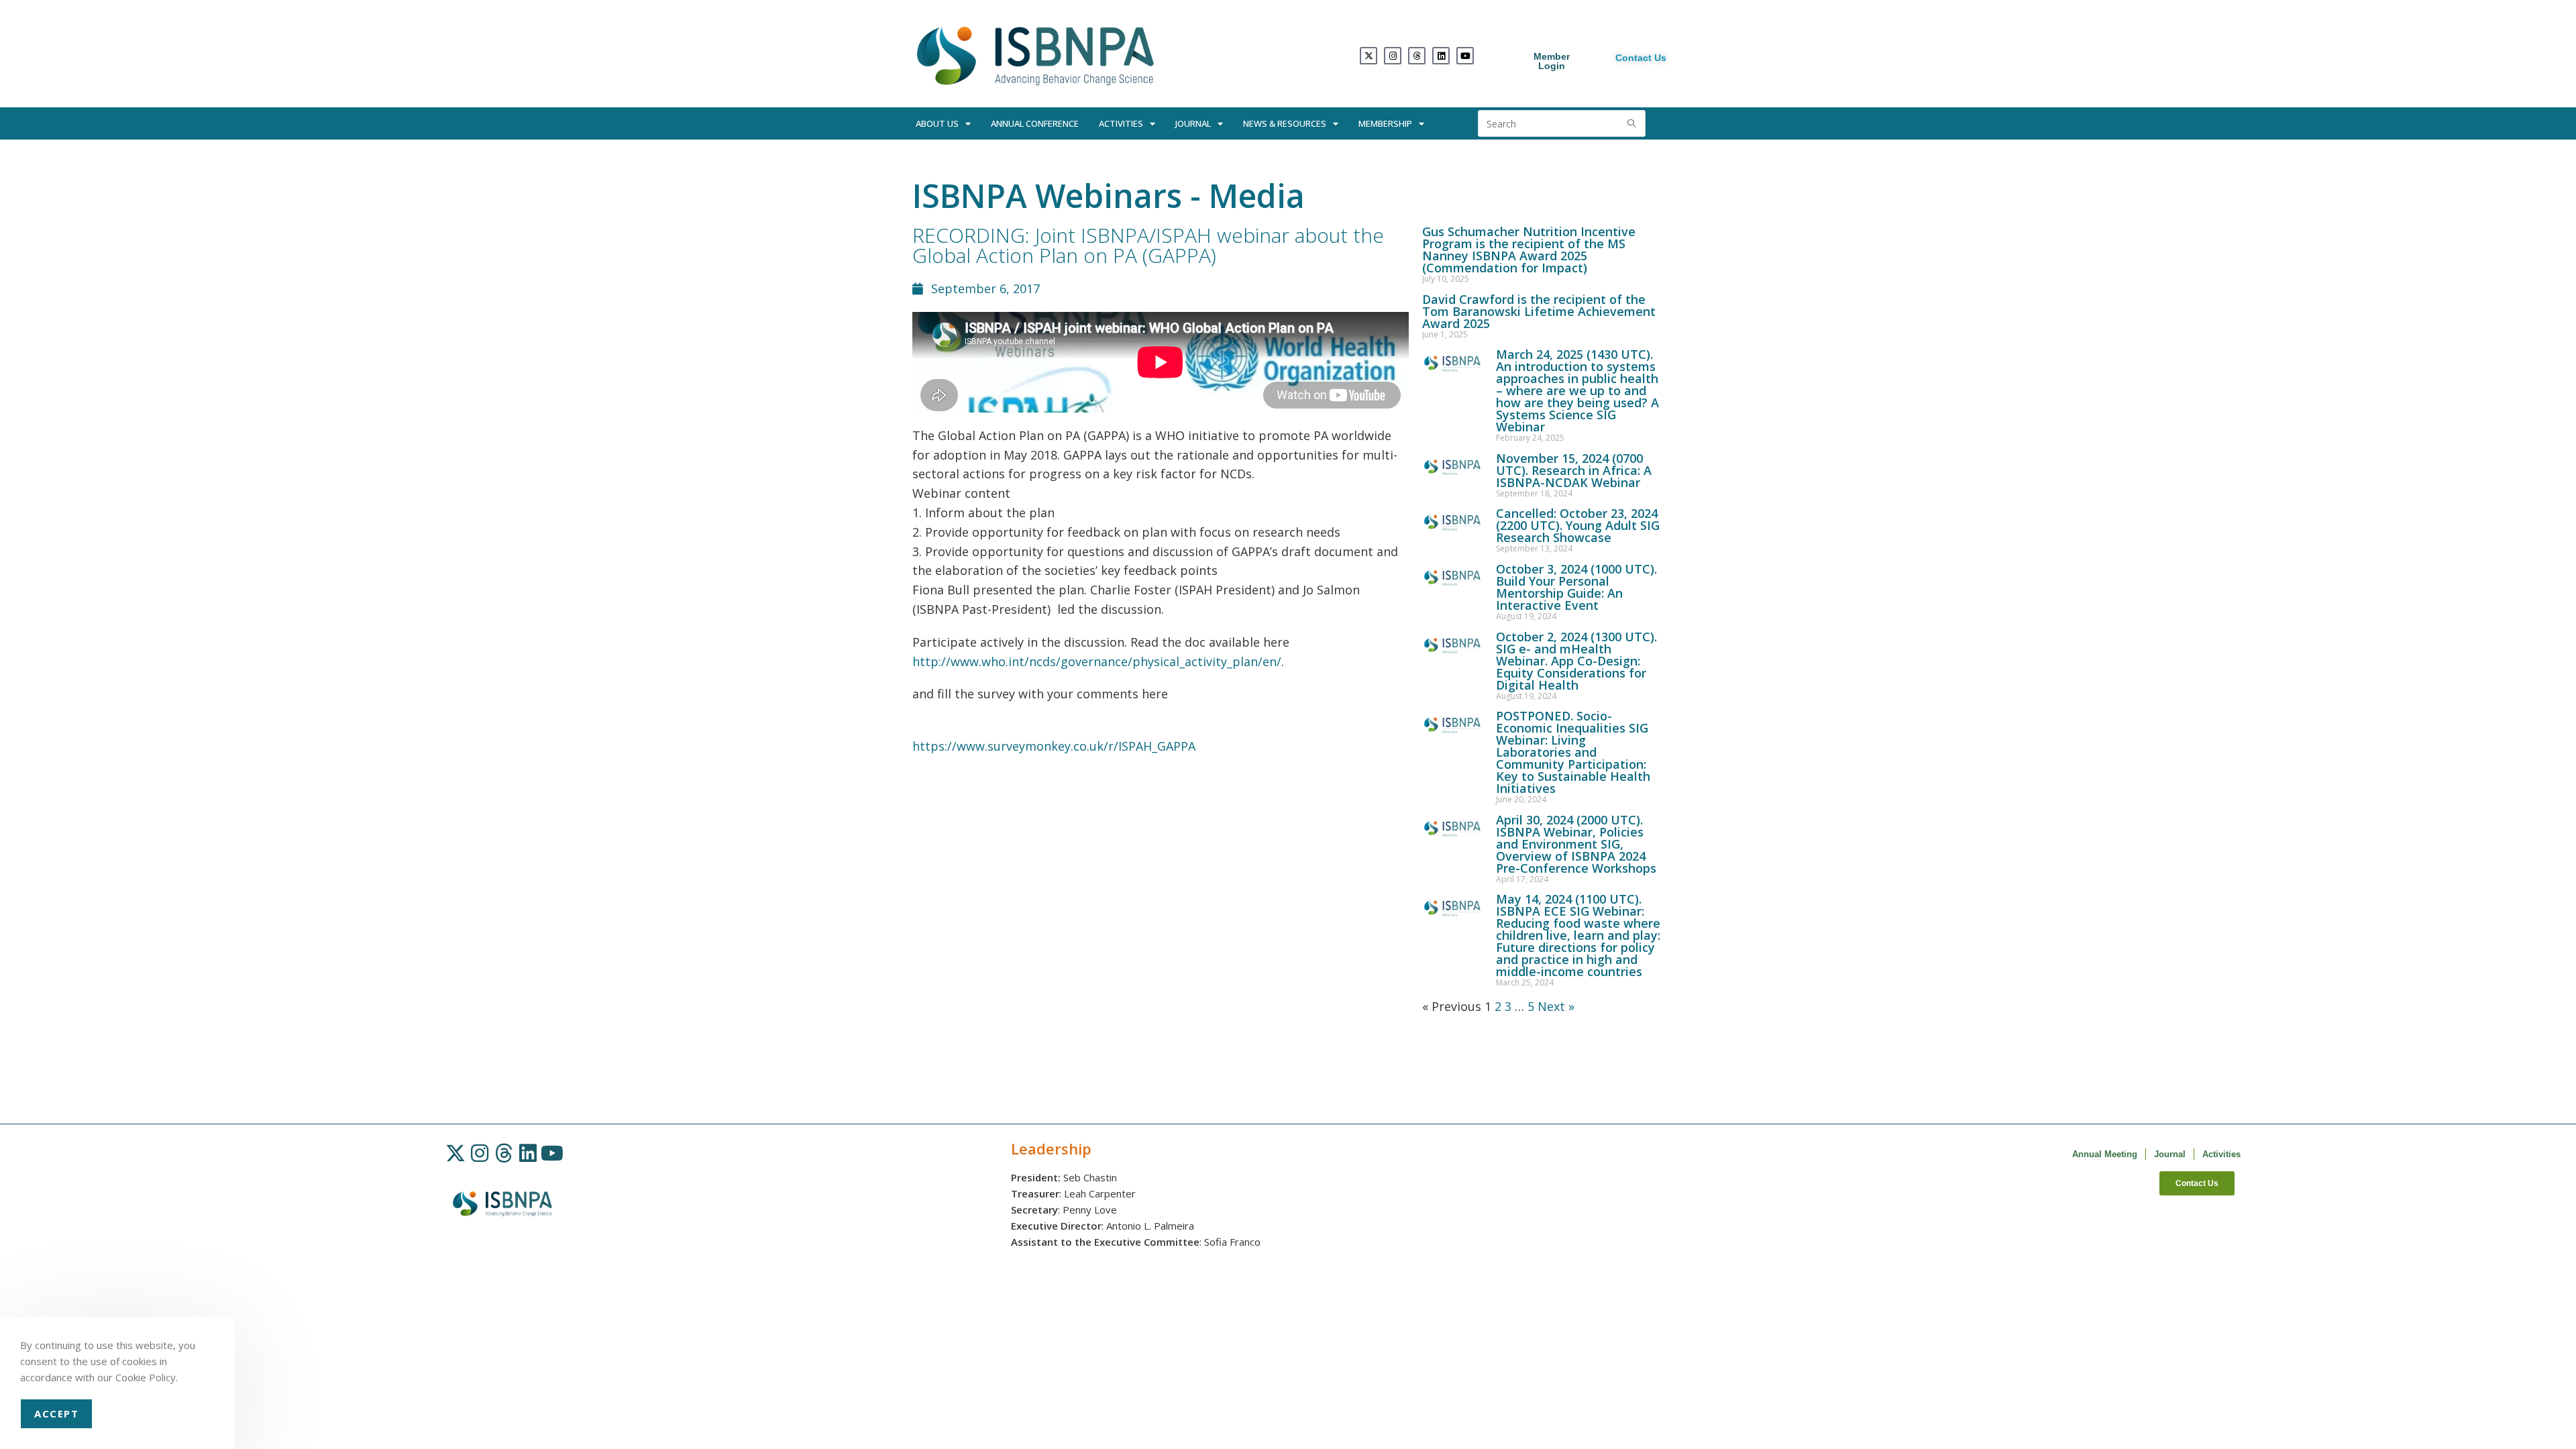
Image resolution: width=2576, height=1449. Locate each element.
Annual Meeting (2105, 1154)
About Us (937, 123)
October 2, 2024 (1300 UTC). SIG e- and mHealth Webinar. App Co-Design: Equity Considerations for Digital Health (1576, 661)
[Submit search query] (1632, 123)
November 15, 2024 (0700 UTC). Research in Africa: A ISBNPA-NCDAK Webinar (1574, 470)
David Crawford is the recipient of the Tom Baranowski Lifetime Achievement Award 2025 (1539, 311)
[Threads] (1417, 56)
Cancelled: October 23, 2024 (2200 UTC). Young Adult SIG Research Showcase (1578, 525)
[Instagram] (1393, 56)
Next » (1556, 1006)
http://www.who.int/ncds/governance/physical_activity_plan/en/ (1097, 661)
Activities (1121, 123)
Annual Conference (1035, 123)
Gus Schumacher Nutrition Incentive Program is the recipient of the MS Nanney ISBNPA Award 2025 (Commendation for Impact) (1529, 250)
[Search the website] (1562, 122)
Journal (1193, 123)
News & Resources (1285, 123)
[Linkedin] (1441, 56)
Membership (1385, 123)
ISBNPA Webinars (1047, 196)
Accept (56, 1413)
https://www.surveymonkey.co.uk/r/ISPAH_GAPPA (1054, 746)
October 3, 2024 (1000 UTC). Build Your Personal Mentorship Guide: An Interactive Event (1576, 587)
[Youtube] (1465, 56)
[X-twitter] (1368, 56)
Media (1257, 196)
